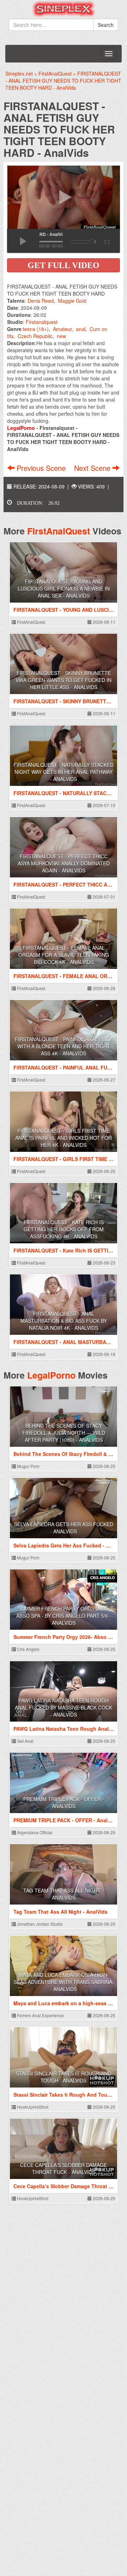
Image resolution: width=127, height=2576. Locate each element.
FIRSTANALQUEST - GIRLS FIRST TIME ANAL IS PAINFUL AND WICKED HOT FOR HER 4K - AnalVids (64, 1138)
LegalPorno (51, 1375)
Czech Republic (35, 336)
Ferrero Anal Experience (40, 2015)
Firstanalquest (42, 322)
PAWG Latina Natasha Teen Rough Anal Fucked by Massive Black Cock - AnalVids (64, 1707)
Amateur (62, 329)
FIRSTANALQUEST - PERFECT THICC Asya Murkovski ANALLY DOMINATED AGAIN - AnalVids (64, 863)
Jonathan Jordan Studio (39, 1924)
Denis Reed (41, 301)
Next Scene (93, 468)
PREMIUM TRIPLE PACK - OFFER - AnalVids (64, 1802)
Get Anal (25, 1741)
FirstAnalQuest (59, 531)
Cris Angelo (28, 1649)
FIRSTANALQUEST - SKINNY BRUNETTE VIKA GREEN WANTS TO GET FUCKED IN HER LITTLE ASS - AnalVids (64, 680)
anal (81, 329)
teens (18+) (36, 329)
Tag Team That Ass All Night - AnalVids (64, 1894)
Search (106, 25)
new (61, 336)
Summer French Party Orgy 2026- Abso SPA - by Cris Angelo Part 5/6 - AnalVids (64, 1616)
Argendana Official (34, 1832)
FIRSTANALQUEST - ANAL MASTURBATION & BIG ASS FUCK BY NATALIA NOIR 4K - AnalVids (64, 1321)
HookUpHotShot (32, 2107)
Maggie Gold (72, 301)
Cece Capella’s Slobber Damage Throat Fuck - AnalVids (64, 2168)
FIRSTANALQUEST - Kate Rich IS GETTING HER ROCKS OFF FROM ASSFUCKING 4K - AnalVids (64, 1229)
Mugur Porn (28, 1466)
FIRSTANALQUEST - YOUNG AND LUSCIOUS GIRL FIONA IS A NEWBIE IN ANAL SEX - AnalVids (64, 588)
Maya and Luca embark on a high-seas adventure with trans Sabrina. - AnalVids (64, 1982)
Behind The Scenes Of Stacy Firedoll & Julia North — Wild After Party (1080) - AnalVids (64, 1433)
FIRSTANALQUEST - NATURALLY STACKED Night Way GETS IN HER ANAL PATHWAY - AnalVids (64, 772)
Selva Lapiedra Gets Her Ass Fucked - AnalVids (64, 1528)
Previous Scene (41, 468)
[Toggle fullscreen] (106, 241)
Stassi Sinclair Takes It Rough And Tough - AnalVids (64, 2077)
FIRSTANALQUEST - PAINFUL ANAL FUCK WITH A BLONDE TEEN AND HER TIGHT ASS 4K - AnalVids (64, 1046)
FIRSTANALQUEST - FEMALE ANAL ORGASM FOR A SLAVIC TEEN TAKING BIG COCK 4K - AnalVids (64, 955)
